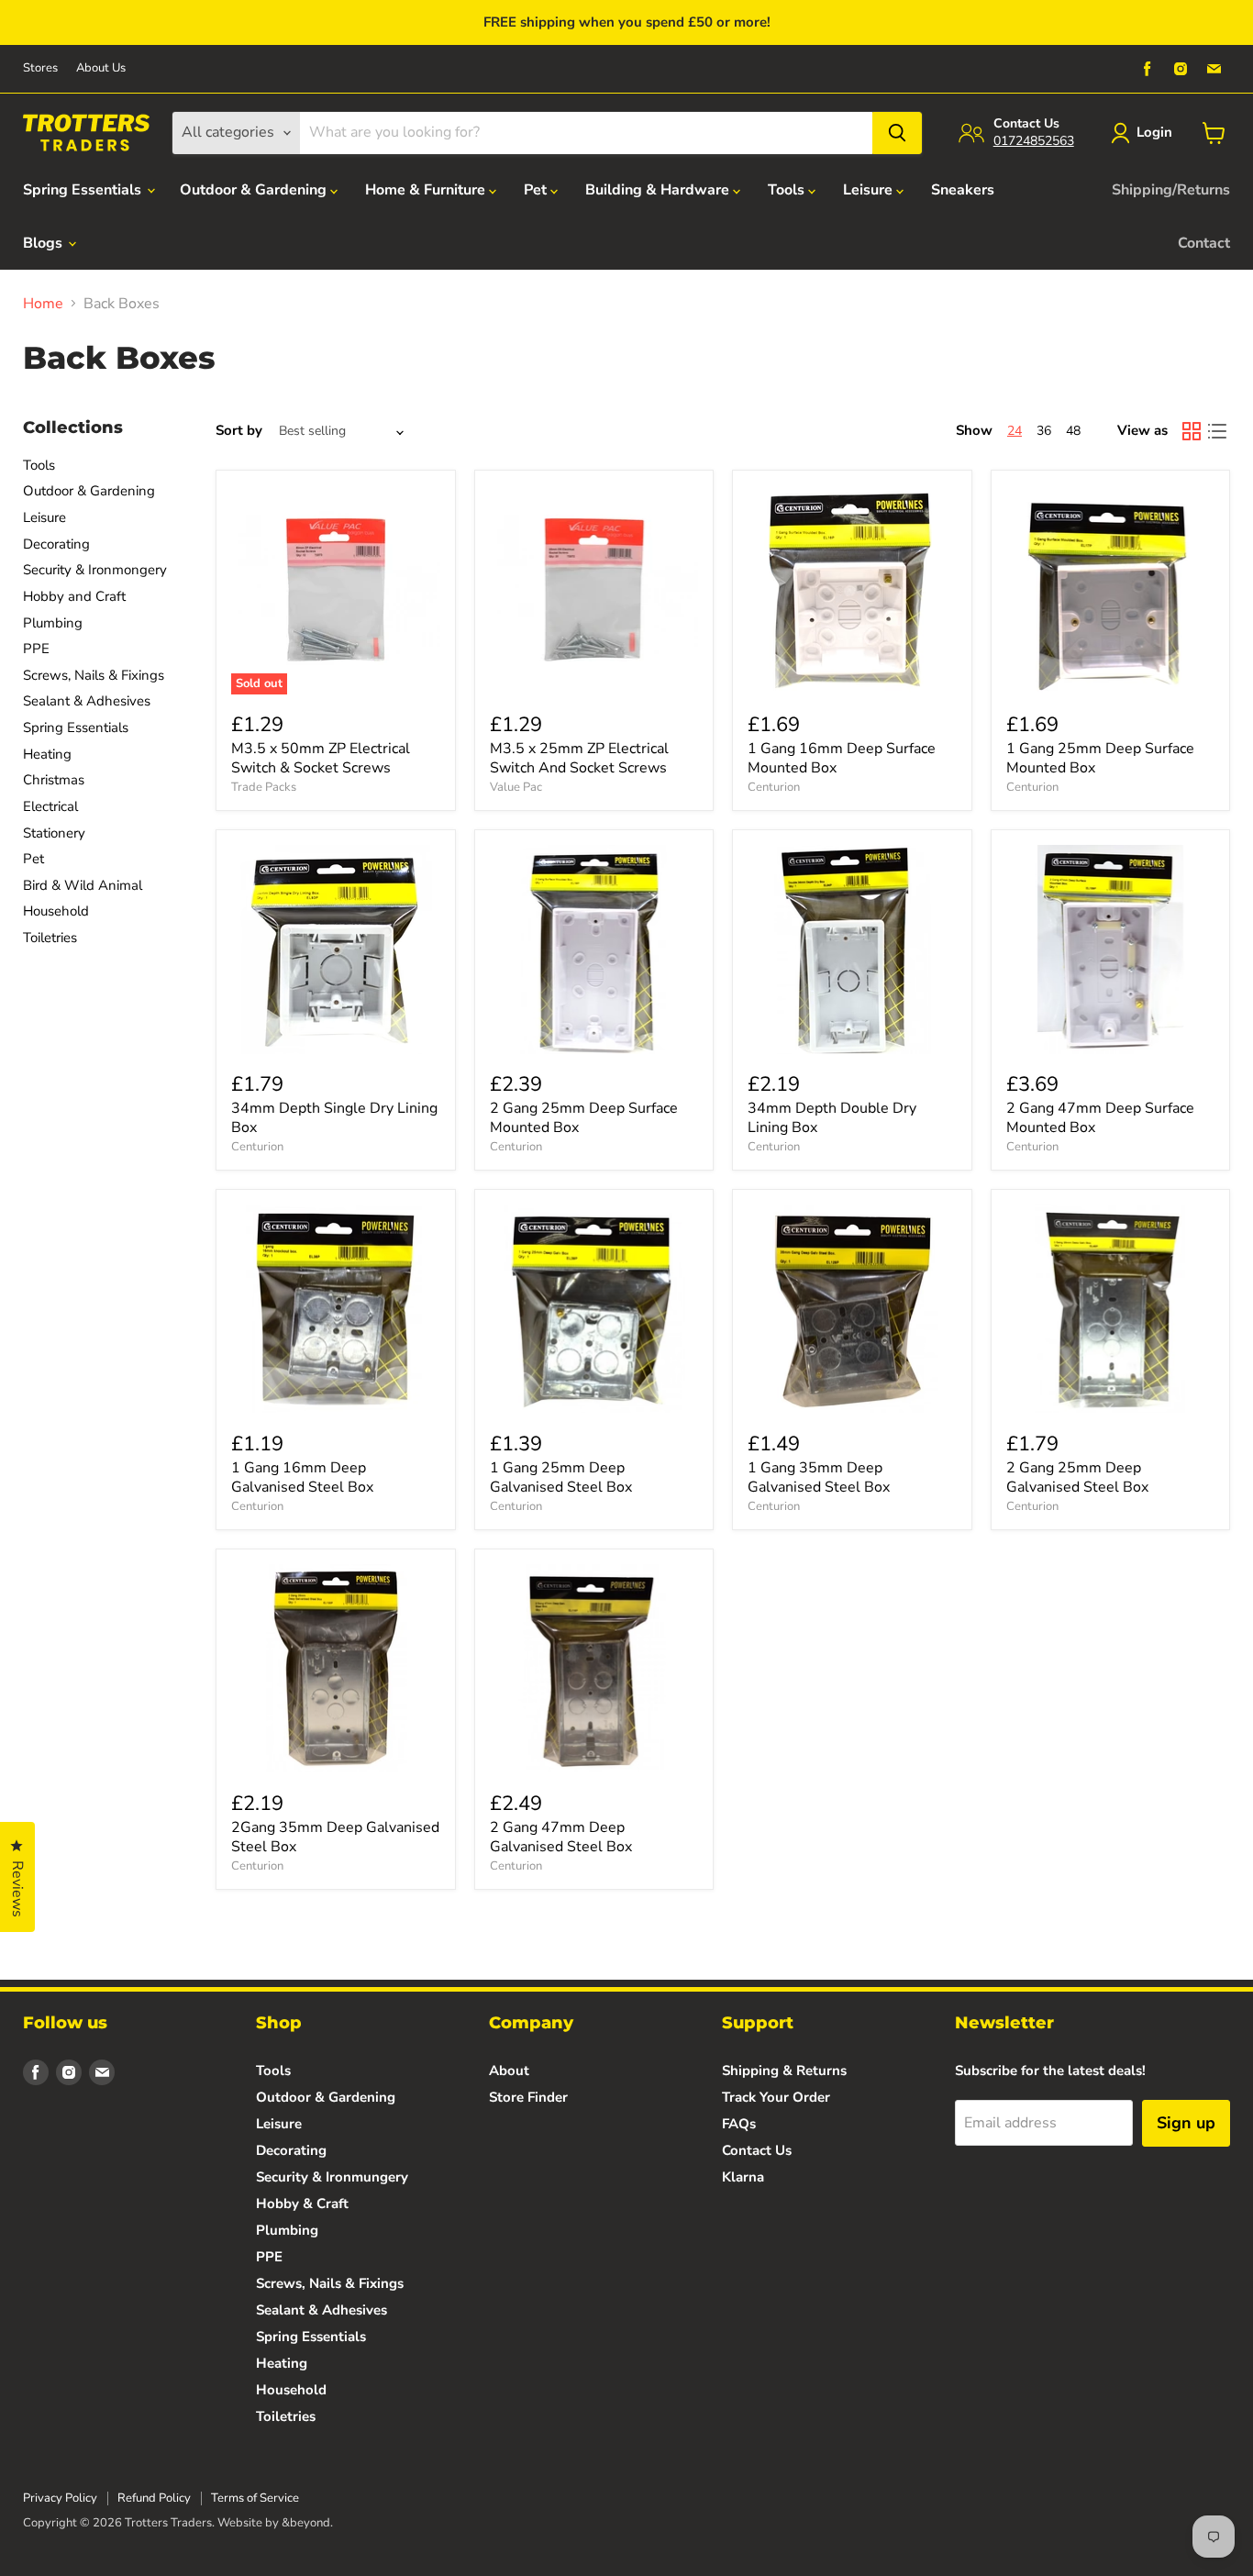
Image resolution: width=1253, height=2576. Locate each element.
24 (1015, 431)
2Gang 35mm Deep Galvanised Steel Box (335, 1837)
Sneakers (963, 190)
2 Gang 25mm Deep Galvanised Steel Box (1077, 1477)
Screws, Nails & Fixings (94, 675)
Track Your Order (776, 2097)
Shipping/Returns (1171, 190)
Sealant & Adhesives (87, 701)
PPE (36, 649)
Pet (537, 190)
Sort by (239, 431)
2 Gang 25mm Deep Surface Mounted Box (584, 1118)
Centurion (774, 787)
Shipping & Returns (784, 2071)
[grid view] (1192, 431)
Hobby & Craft (302, 2204)
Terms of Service (255, 2498)
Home (43, 304)
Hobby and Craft (74, 596)
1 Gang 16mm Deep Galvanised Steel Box (302, 1477)
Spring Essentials (84, 190)
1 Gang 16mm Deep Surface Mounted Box (842, 758)
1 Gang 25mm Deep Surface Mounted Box (1100, 758)
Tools (788, 190)
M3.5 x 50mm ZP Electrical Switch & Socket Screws (321, 758)
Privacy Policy (60, 2498)
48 (1073, 431)
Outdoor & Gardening (255, 190)
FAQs (739, 2124)
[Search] (897, 133)
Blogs (44, 243)
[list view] (1217, 431)
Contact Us (757, 2150)
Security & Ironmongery (95, 570)
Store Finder (528, 2097)
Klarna (743, 2177)
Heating (47, 754)
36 (1044, 431)
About (509, 2071)
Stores (40, 68)
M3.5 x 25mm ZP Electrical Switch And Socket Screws (579, 758)
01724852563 (1034, 141)
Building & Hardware (659, 190)
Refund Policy (154, 2498)
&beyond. (307, 2523)
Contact (1204, 243)
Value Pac (516, 787)
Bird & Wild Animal (83, 885)
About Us (101, 68)
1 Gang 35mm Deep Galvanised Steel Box (819, 1477)
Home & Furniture (427, 190)
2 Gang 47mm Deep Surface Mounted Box (1100, 1118)
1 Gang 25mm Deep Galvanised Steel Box (561, 1477)
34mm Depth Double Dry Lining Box (832, 1118)
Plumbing (53, 623)
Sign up (1186, 2123)
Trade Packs (264, 787)
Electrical (50, 806)
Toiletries (50, 938)
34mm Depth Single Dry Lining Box (334, 1118)
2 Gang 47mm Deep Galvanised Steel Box (561, 1837)
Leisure (870, 190)
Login (1154, 132)
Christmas (54, 780)
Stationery (54, 833)
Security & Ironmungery (332, 2177)
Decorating (56, 544)
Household (56, 911)
